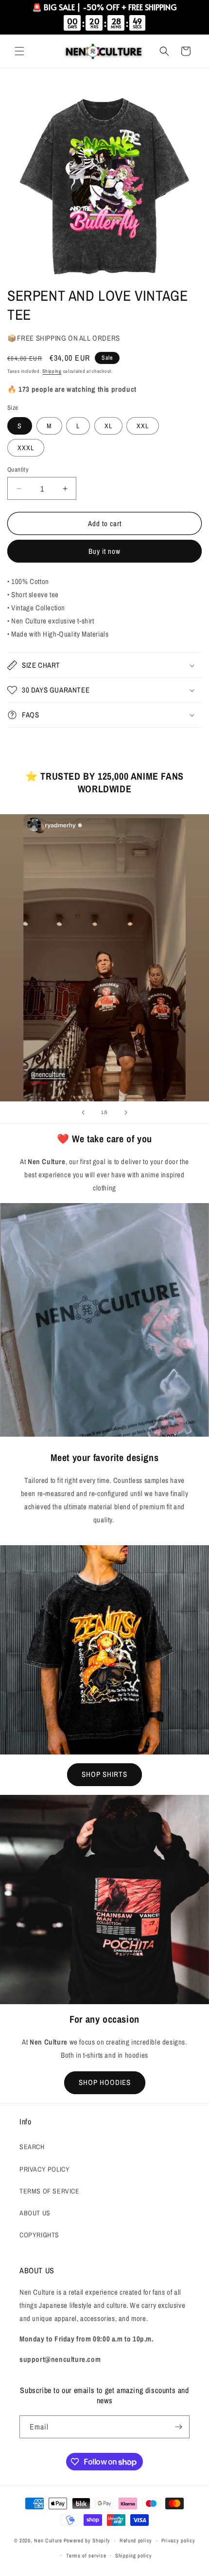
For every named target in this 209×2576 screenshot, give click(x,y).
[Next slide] (126, 1113)
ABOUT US (35, 2213)
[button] (19, 51)
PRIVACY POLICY (44, 2169)
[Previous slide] (83, 1113)
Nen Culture (48, 2540)
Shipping (52, 371)
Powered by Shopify (87, 2540)
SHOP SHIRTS (104, 1774)
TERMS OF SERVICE (50, 2191)
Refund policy (136, 2540)
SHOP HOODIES (105, 2082)
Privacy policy (178, 2540)
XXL (143, 426)
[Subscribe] (178, 2427)
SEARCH (32, 2147)
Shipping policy (134, 2556)
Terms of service (86, 2556)
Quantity (18, 469)
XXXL (26, 448)
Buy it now (104, 551)
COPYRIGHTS (39, 2235)
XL (108, 426)
